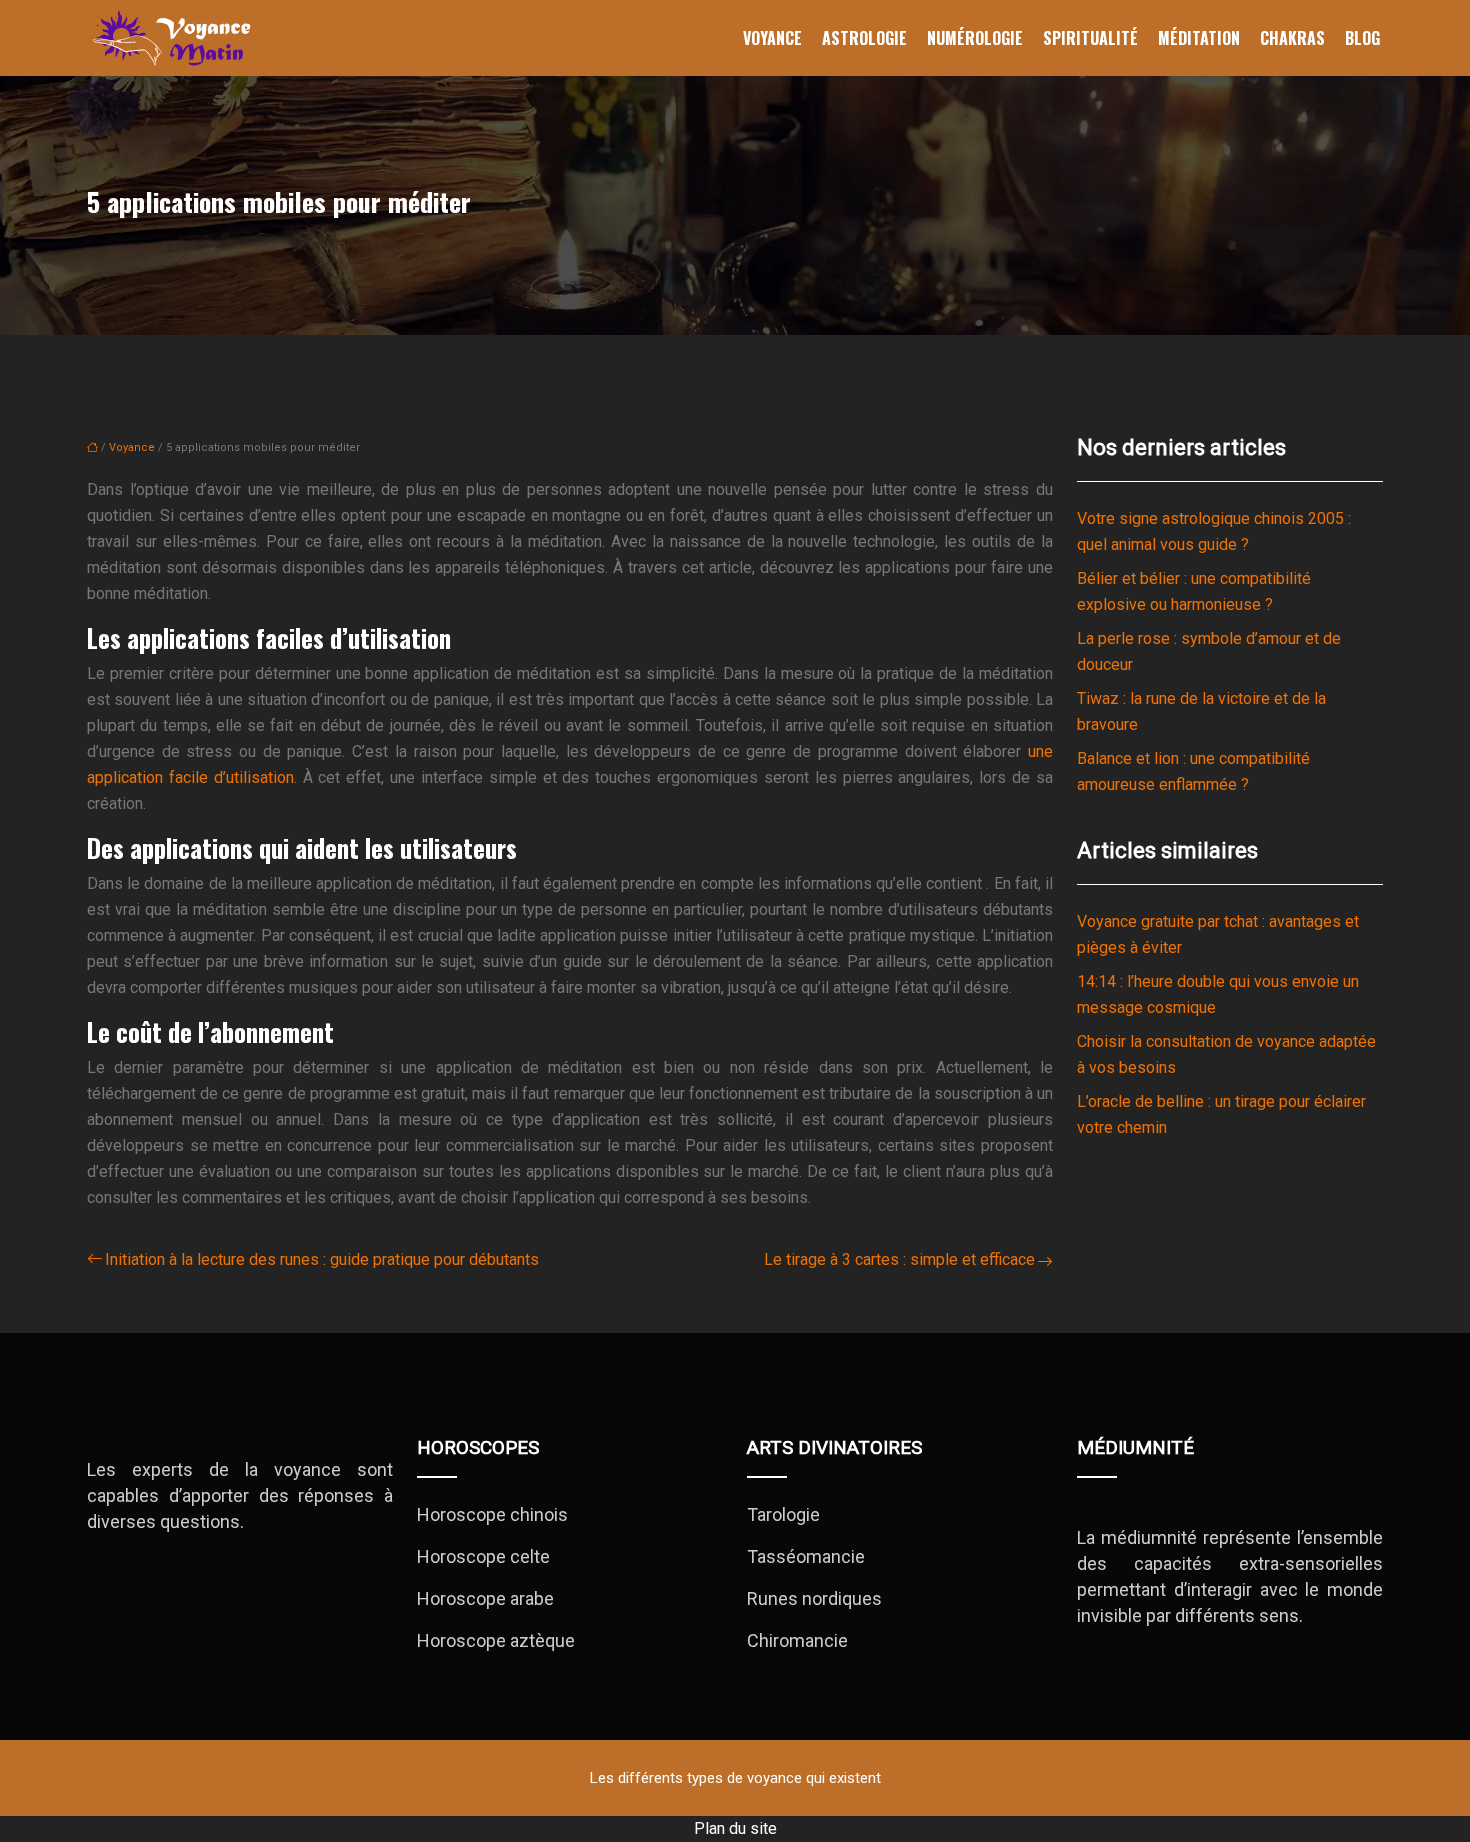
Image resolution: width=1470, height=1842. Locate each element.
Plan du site (735, 1828)
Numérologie (975, 38)
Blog (1362, 38)
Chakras (1292, 38)
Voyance (772, 38)
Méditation (1199, 38)
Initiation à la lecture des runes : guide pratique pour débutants (322, 1259)
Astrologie (864, 38)
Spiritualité (1090, 38)
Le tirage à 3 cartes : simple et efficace (899, 1259)
